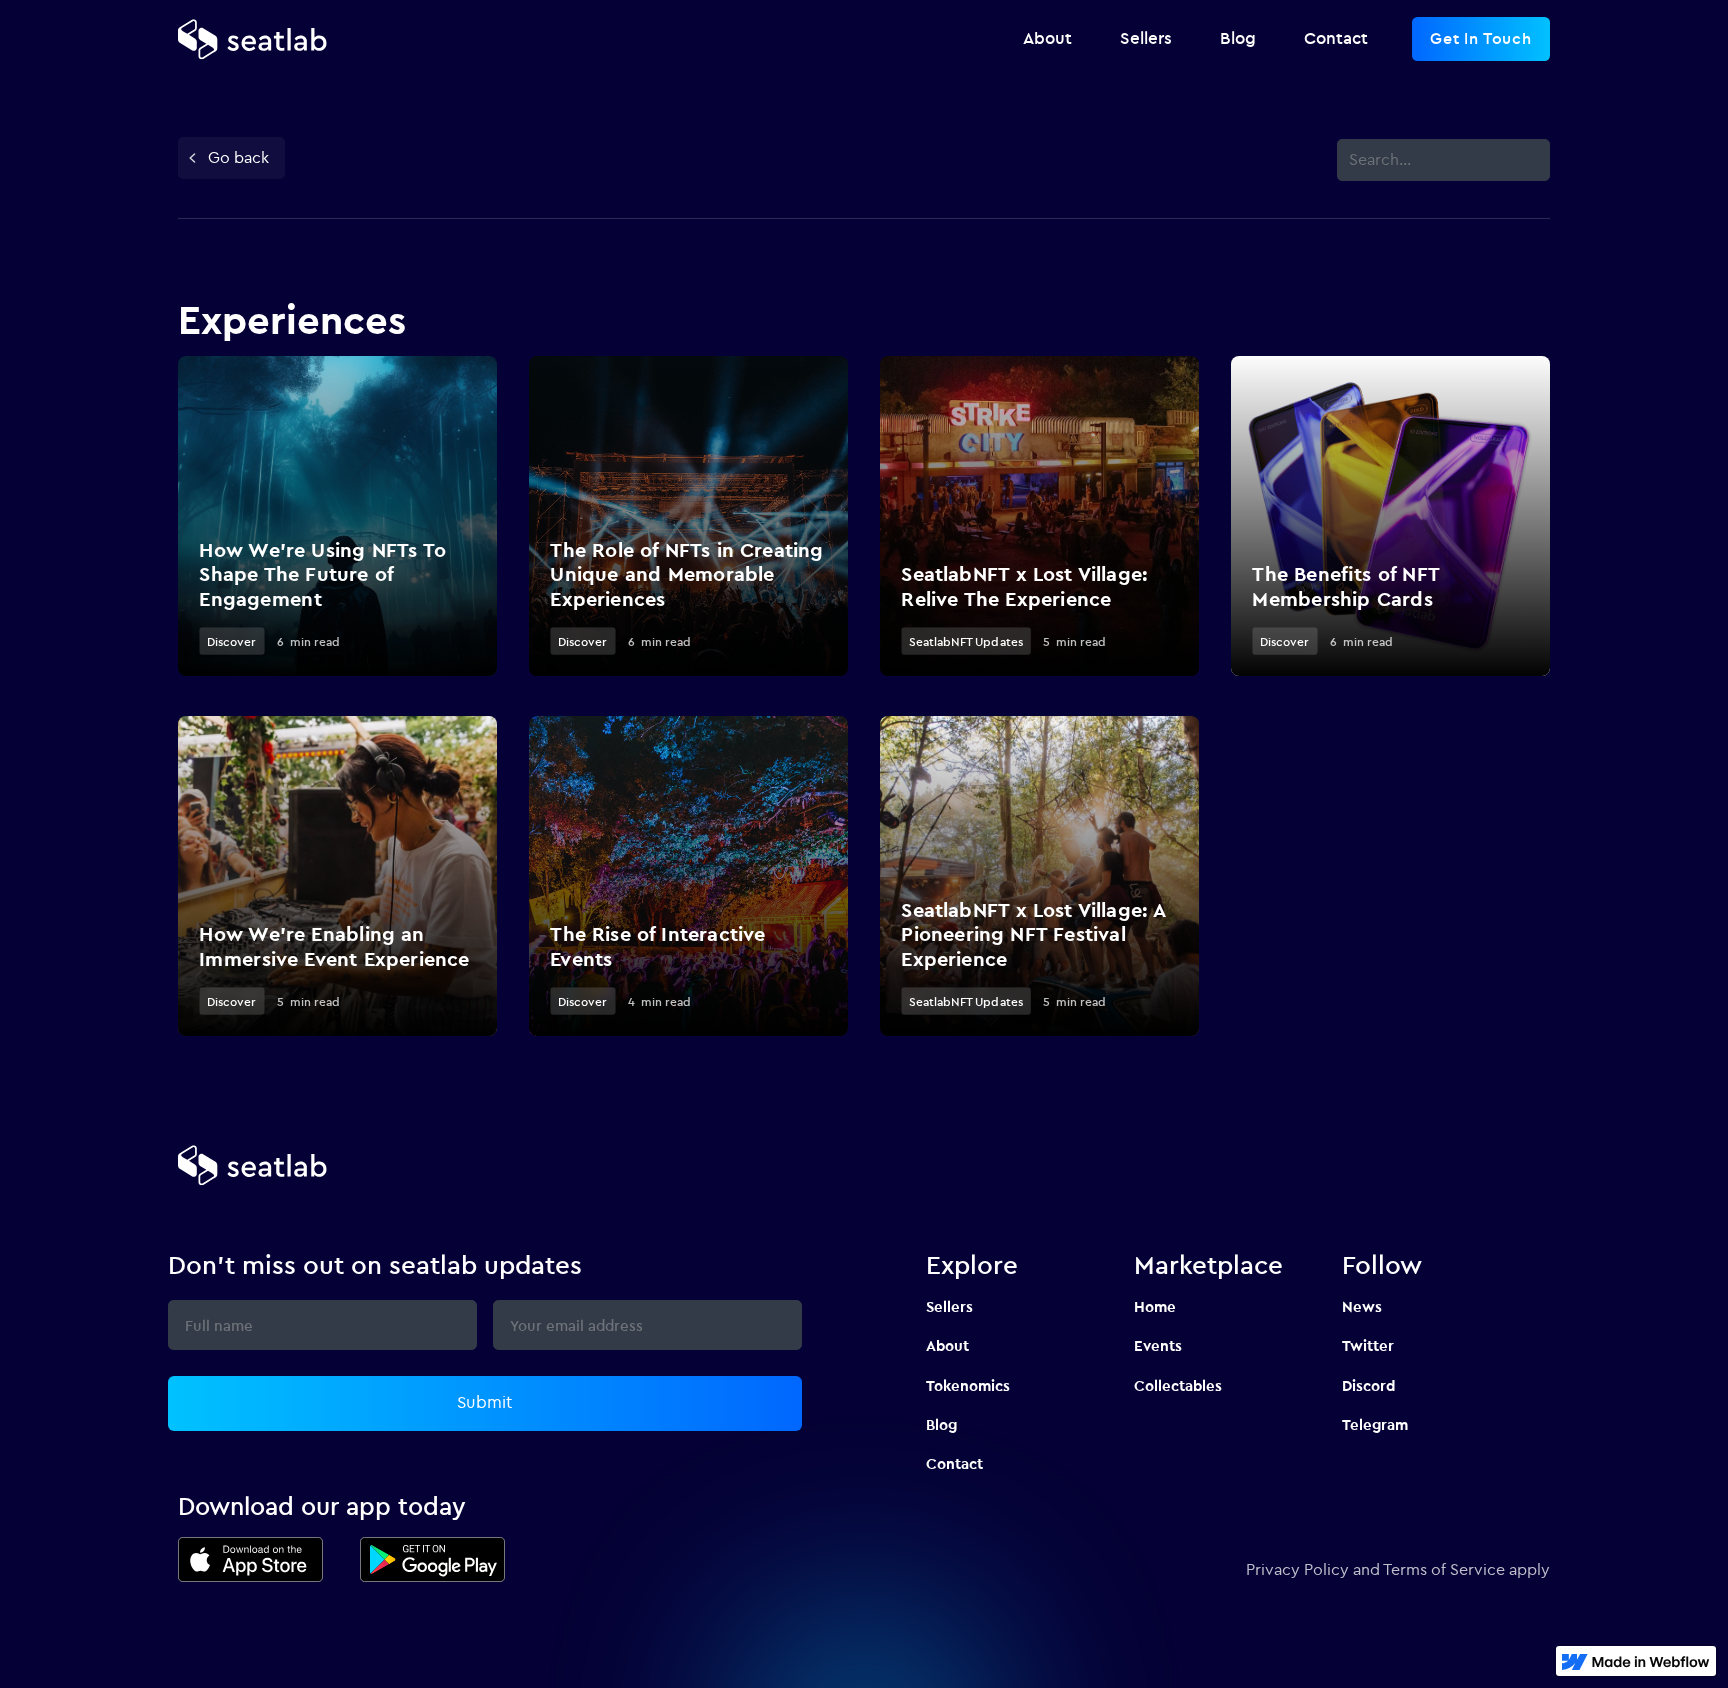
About (947, 1345)
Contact (954, 1463)
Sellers (949, 1306)
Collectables (1178, 1385)
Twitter (1368, 1345)
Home (1155, 1306)
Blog (941, 1424)
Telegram (1375, 1424)
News (1362, 1306)
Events (1158, 1345)
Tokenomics (968, 1385)
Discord (1368, 1385)
